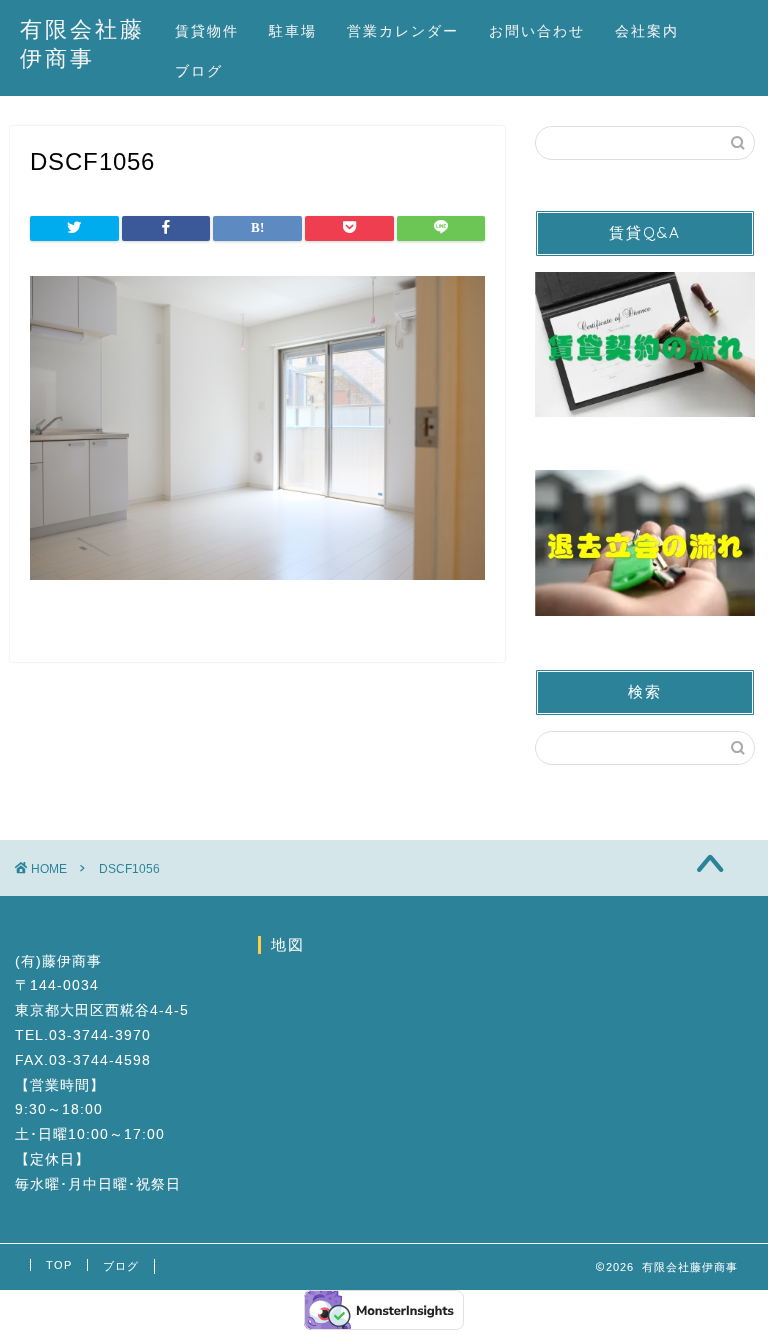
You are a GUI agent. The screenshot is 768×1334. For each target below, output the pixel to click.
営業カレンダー (403, 31)
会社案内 (647, 31)
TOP (59, 1265)
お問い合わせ (537, 31)
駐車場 (293, 31)
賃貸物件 (207, 31)
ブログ (199, 71)
